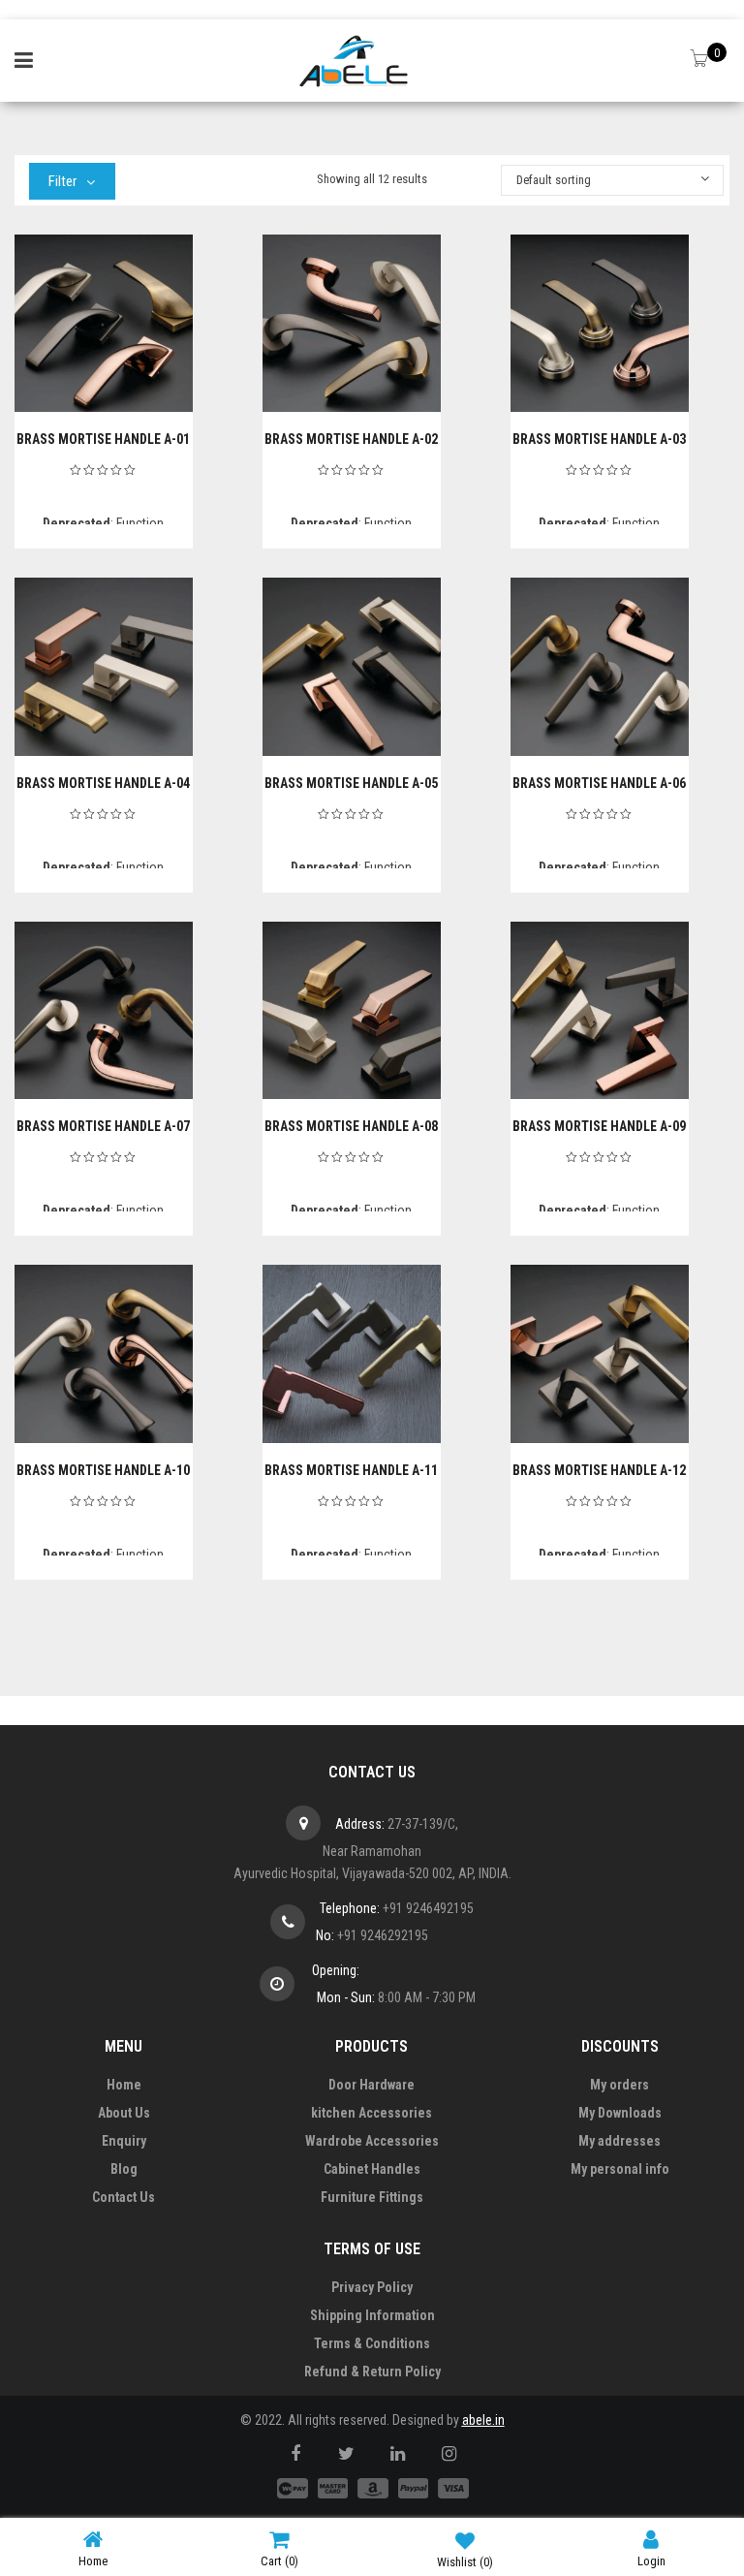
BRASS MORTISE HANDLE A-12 (599, 1470)
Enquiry (124, 2141)
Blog (124, 2169)
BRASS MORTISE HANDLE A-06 (599, 783)
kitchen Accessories (372, 2113)
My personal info (620, 2169)
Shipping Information (372, 2315)
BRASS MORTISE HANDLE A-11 (351, 1470)
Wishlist (465, 2562)
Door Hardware (372, 2085)
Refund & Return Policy (372, 2372)
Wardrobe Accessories (372, 2141)
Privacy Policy (372, 2287)
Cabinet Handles (372, 2169)
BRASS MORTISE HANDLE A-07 (103, 1126)
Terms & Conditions (372, 2343)
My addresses (620, 2141)
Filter (62, 181)
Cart (279, 2561)
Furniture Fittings (372, 2197)
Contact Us (124, 2197)
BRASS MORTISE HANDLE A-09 (599, 1126)
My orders (620, 2085)
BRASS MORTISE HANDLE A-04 (103, 783)
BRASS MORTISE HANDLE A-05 (351, 783)
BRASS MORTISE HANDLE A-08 (351, 1126)
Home (124, 2085)
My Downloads (620, 2113)
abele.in (483, 2420)
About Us (124, 2113)
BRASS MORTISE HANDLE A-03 (599, 439)
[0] (701, 60)
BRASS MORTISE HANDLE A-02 (351, 439)
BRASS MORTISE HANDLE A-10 (103, 1470)
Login (651, 2561)
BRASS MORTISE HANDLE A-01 (103, 439)
